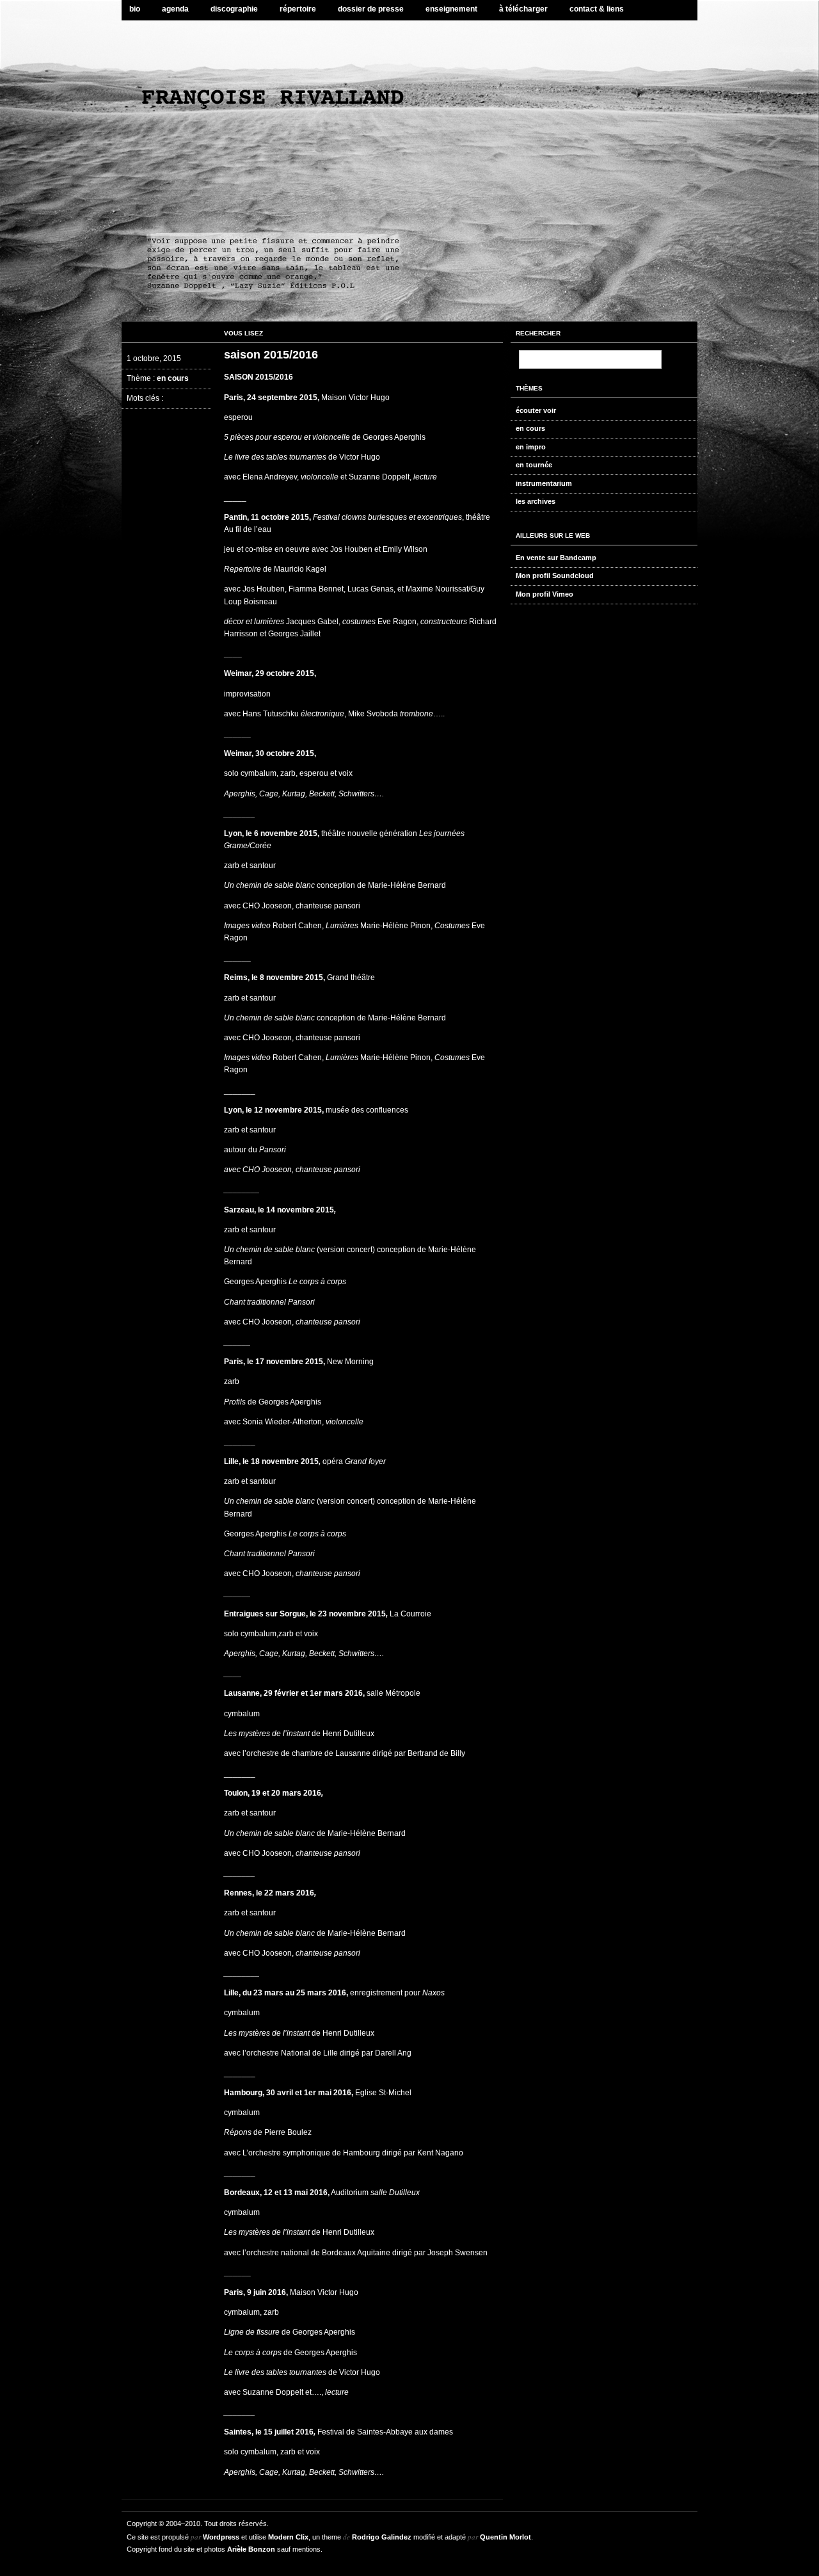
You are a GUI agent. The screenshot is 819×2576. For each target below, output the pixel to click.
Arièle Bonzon (251, 2549)
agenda (175, 9)
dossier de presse (371, 9)
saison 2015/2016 (271, 355)
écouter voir (536, 410)
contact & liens (597, 9)
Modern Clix (288, 2537)
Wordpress (221, 2537)
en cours (173, 378)
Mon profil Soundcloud (555, 576)
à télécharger (523, 9)
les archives (536, 501)
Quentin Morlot (505, 2537)
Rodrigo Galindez (382, 2537)
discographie (234, 9)
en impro (531, 447)
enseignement (451, 9)
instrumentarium (544, 483)
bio (135, 9)
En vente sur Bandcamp (556, 558)
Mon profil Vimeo (545, 594)
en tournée (534, 465)
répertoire (298, 9)
